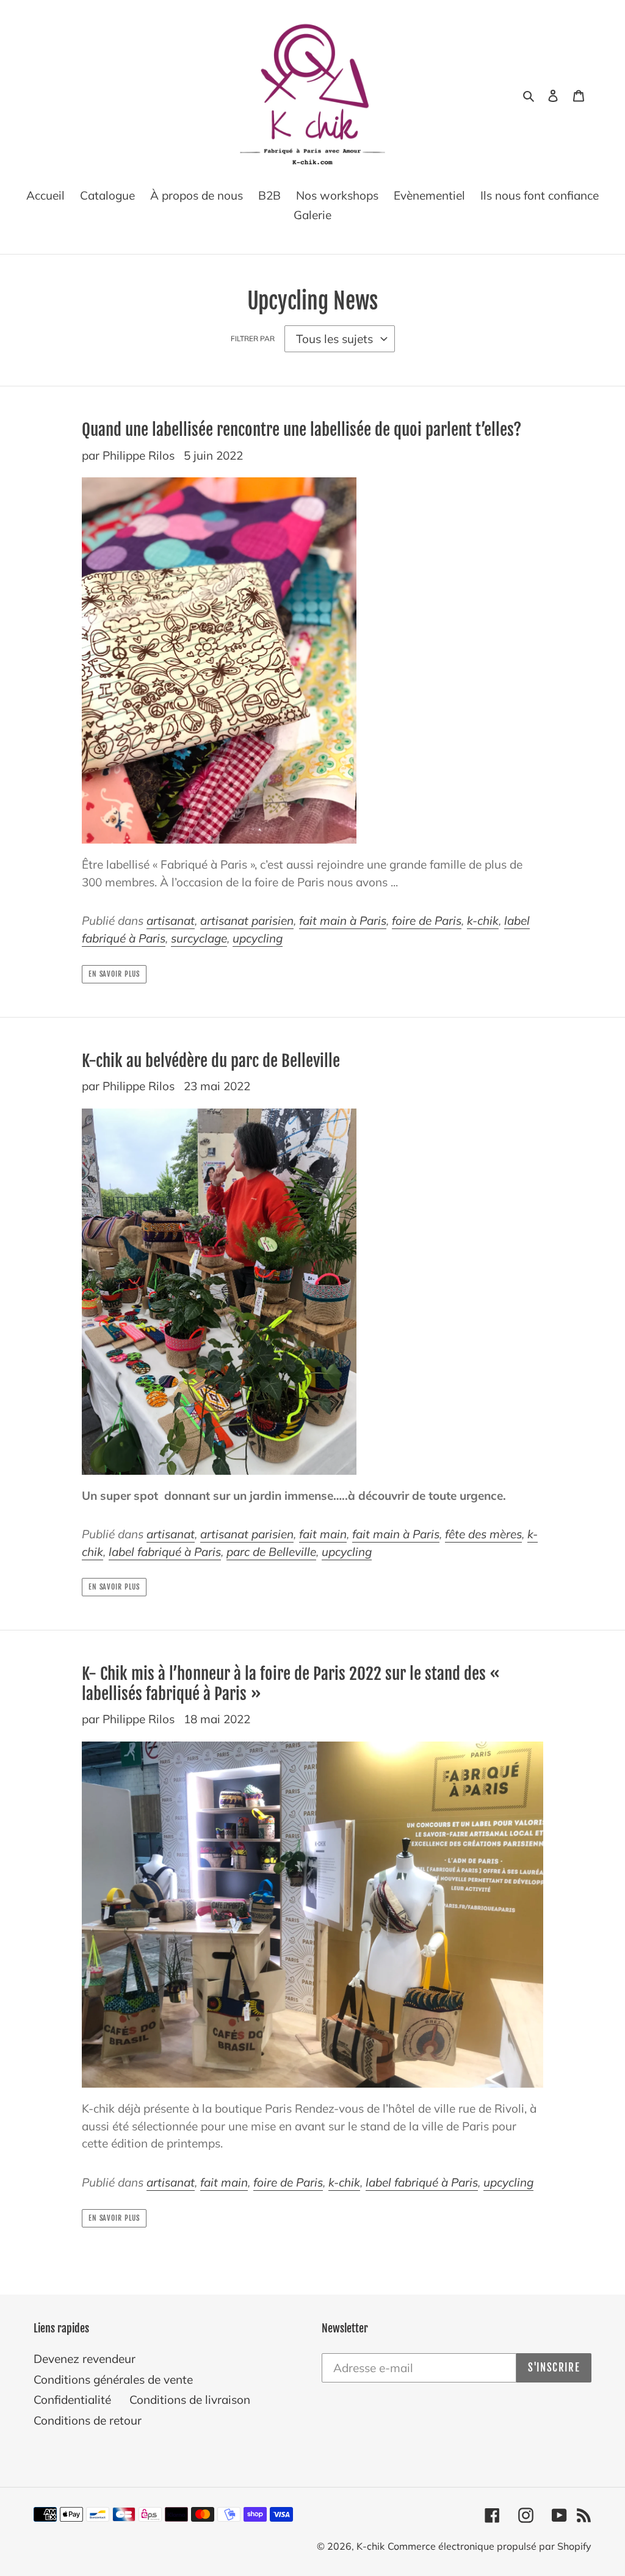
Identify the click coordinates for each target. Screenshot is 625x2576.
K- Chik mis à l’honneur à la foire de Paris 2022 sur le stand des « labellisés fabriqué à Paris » (293, 1684)
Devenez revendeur (85, 2359)
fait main (323, 1534)
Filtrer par (253, 338)
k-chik (483, 921)
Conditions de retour (88, 2420)
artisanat (171, 921)
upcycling (258, 938)
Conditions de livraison (190, 2400)
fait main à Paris (343, 921)
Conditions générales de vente (113, 2379)
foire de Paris (427, 921)
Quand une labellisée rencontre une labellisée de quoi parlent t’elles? (302, 430)
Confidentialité (72, 2400)
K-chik (370, 2546)
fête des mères (483, 1534)
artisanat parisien (247, 921)
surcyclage (199, 938)
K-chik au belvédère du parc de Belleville (211, 1061)
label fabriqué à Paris (165, 1552)
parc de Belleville (271, 1552)
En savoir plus (114, 974)
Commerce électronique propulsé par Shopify (490, 2546)
